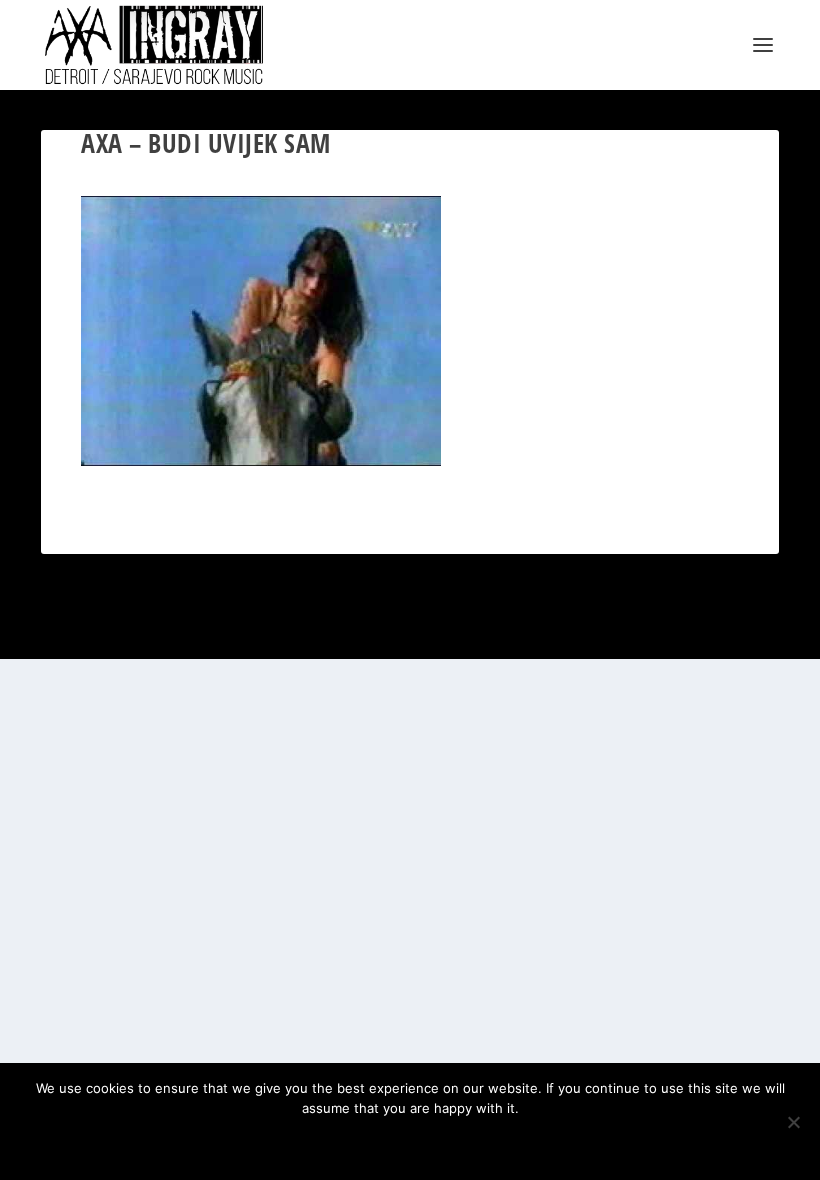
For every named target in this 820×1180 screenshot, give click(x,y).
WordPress (262, 635)
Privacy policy (436, 1142)
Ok (339, 1142)
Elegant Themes (137, 635)
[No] (793, 1122)
